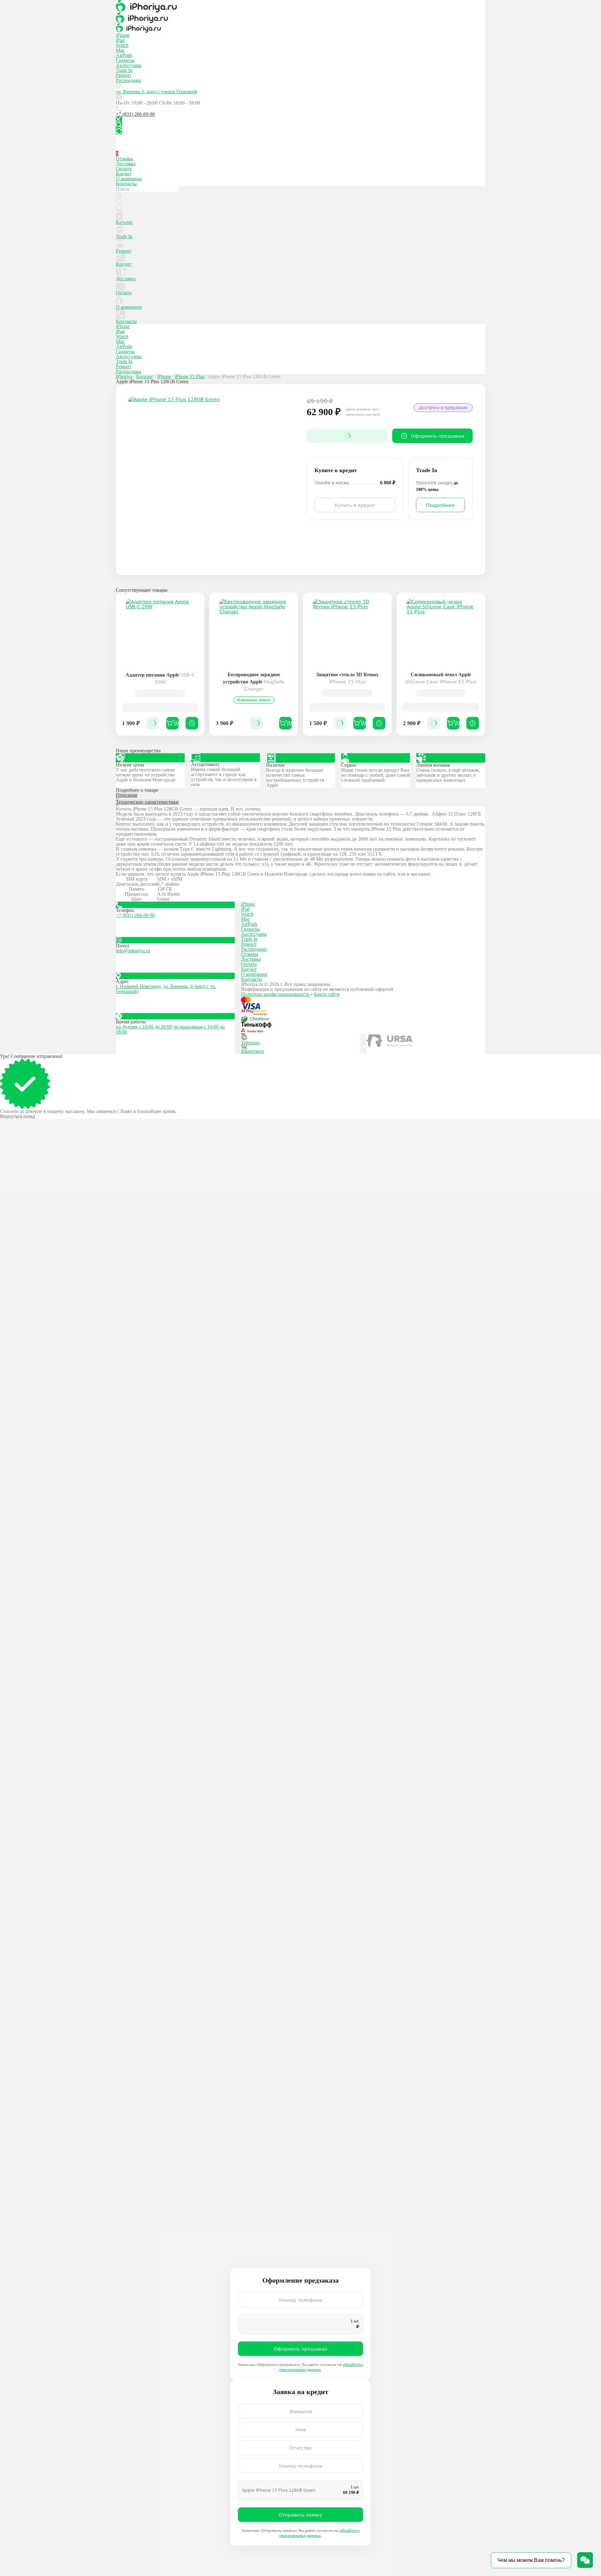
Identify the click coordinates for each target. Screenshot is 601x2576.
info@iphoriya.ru (133, 951)
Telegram (250, 1043)
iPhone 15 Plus (190, 376)
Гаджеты (125, 60)
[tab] (300, 796)
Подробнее (440, 505)
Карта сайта (327, 994)
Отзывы (124, 159)
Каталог (124, 222)
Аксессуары (129, 65)
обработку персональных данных (319, 2533)
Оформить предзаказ (300, 2349)
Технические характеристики (147, 802)
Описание (127, 795)
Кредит (124, 174)
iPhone (123, 35)
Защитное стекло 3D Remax (347, 678)
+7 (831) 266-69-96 (135, 114)
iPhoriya (124, 376)
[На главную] (300, 6)
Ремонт (124, 75)
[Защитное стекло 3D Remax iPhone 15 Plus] (347, 633)
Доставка (126, 164)
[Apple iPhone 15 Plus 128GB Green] (211, 480)
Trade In (124, 70)
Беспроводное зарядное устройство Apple (254, 682)
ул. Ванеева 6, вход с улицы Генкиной (157, 92)
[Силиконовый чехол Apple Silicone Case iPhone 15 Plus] (441, 633)
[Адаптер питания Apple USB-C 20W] (160, 633)
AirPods (124, 55)
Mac (120, 50)
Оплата (124, 169)
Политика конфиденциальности (275, 994)
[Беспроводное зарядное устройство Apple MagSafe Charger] (254, 633)
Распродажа (128, 80)
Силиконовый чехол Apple (441, 678)
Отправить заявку (300, 2515)
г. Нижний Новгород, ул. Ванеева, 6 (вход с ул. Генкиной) (166, 989)
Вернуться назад (18, 1116)
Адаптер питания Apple (160, 678)
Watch (122, 45)
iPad (120, 40)
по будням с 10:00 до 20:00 (144, 1027)
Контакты (126, 184)
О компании (129, 179)
